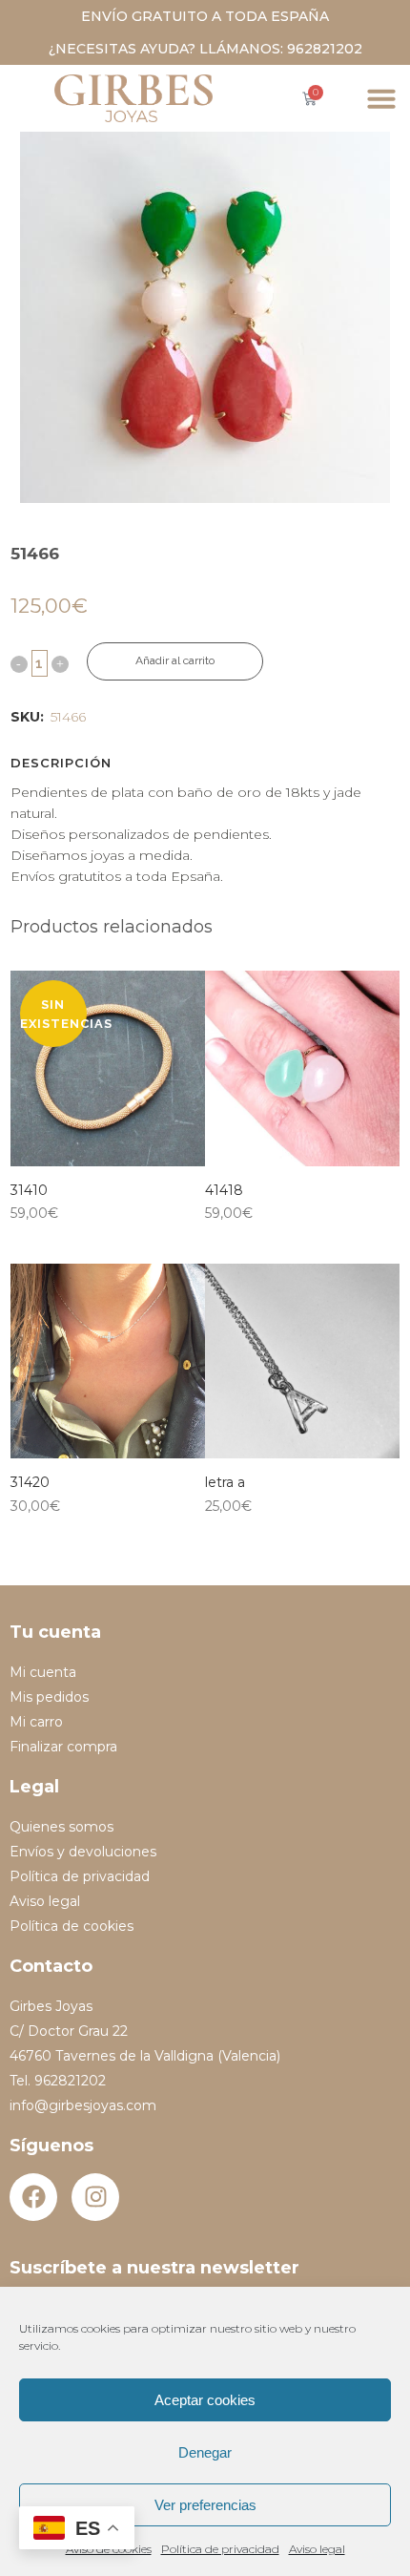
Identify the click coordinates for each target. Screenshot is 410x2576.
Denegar (205, 2452)
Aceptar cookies (205, 2400)
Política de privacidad (220, 2549)
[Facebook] (33, 2197)
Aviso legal (317, 2549)
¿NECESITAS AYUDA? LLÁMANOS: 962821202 (205, 49)
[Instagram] (95, 2197)
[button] (381, 98)
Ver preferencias (205, 2505)
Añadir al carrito (175, 660)
